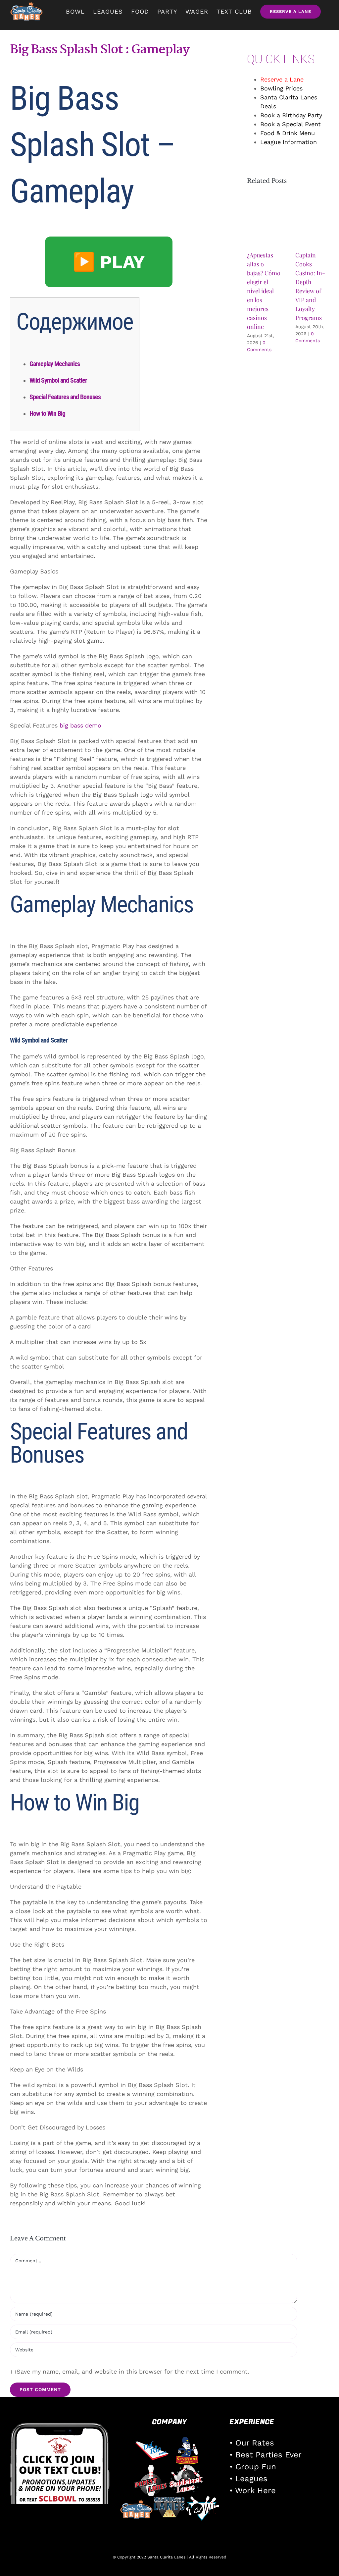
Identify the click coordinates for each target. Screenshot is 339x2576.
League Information (289, 142)
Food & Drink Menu (288, 133)
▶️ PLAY (109, 262)
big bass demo (80, 725)
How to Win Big (47, 413)
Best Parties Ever (268, 2455)
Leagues (251, 2479)
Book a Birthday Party (291, 115)
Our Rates (255, 2443)
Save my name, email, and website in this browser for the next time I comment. (133, 2371)
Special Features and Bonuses (65, 397)
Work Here (255, 2491)
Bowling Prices (281, 88)
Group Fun (256, 2467)
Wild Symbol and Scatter (58, 380)
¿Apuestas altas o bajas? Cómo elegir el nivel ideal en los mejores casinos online (264, 291)
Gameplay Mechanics (55, 364)
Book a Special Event (291, 124)
